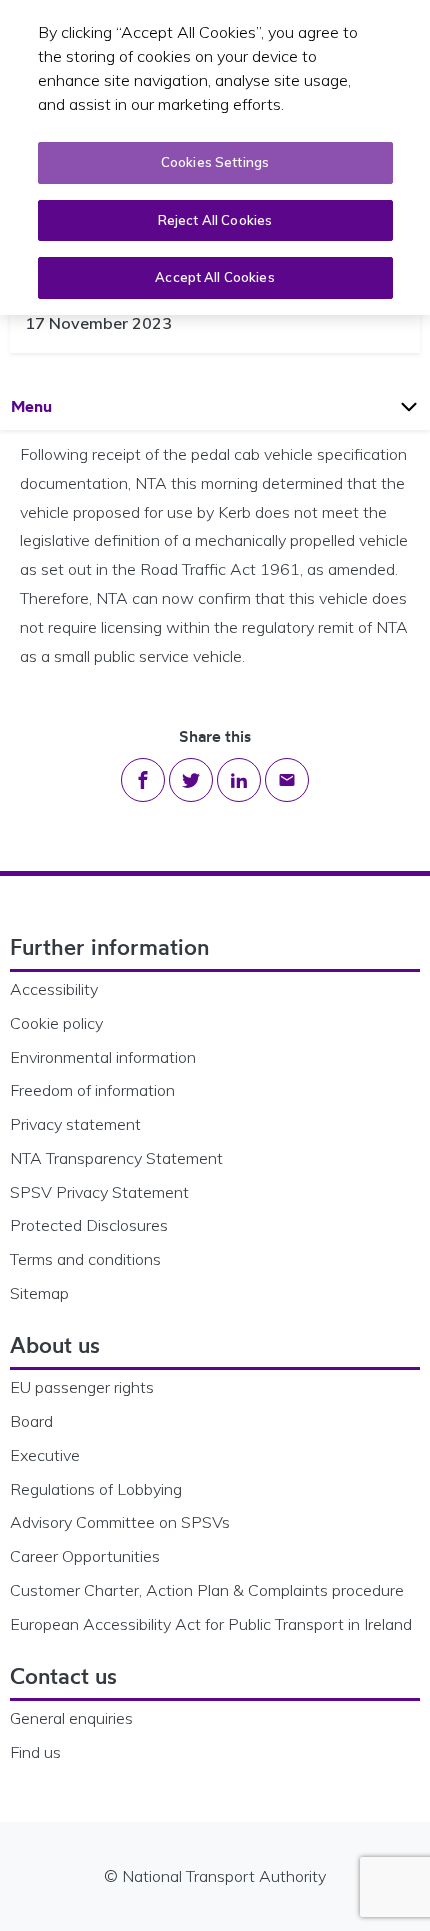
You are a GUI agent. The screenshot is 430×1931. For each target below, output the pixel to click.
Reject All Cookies (215, 220)
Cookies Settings (215, 162)
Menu (50, 405)
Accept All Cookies (214, 277)
